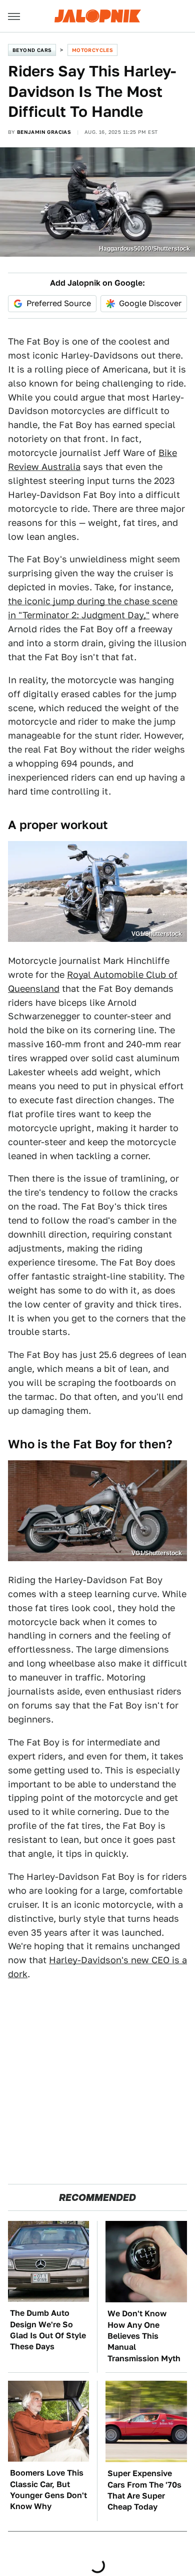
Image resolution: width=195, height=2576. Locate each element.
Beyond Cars (32, 50)
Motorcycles (92, 50)
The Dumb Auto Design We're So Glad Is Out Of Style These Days (48, 2330)
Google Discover (150, 303)
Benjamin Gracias (44, 132)
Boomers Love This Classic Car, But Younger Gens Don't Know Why (48, 2490)
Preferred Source (59, 303)
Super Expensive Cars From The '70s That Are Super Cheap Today (144, 2490)
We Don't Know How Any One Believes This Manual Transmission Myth (144, 2336)
